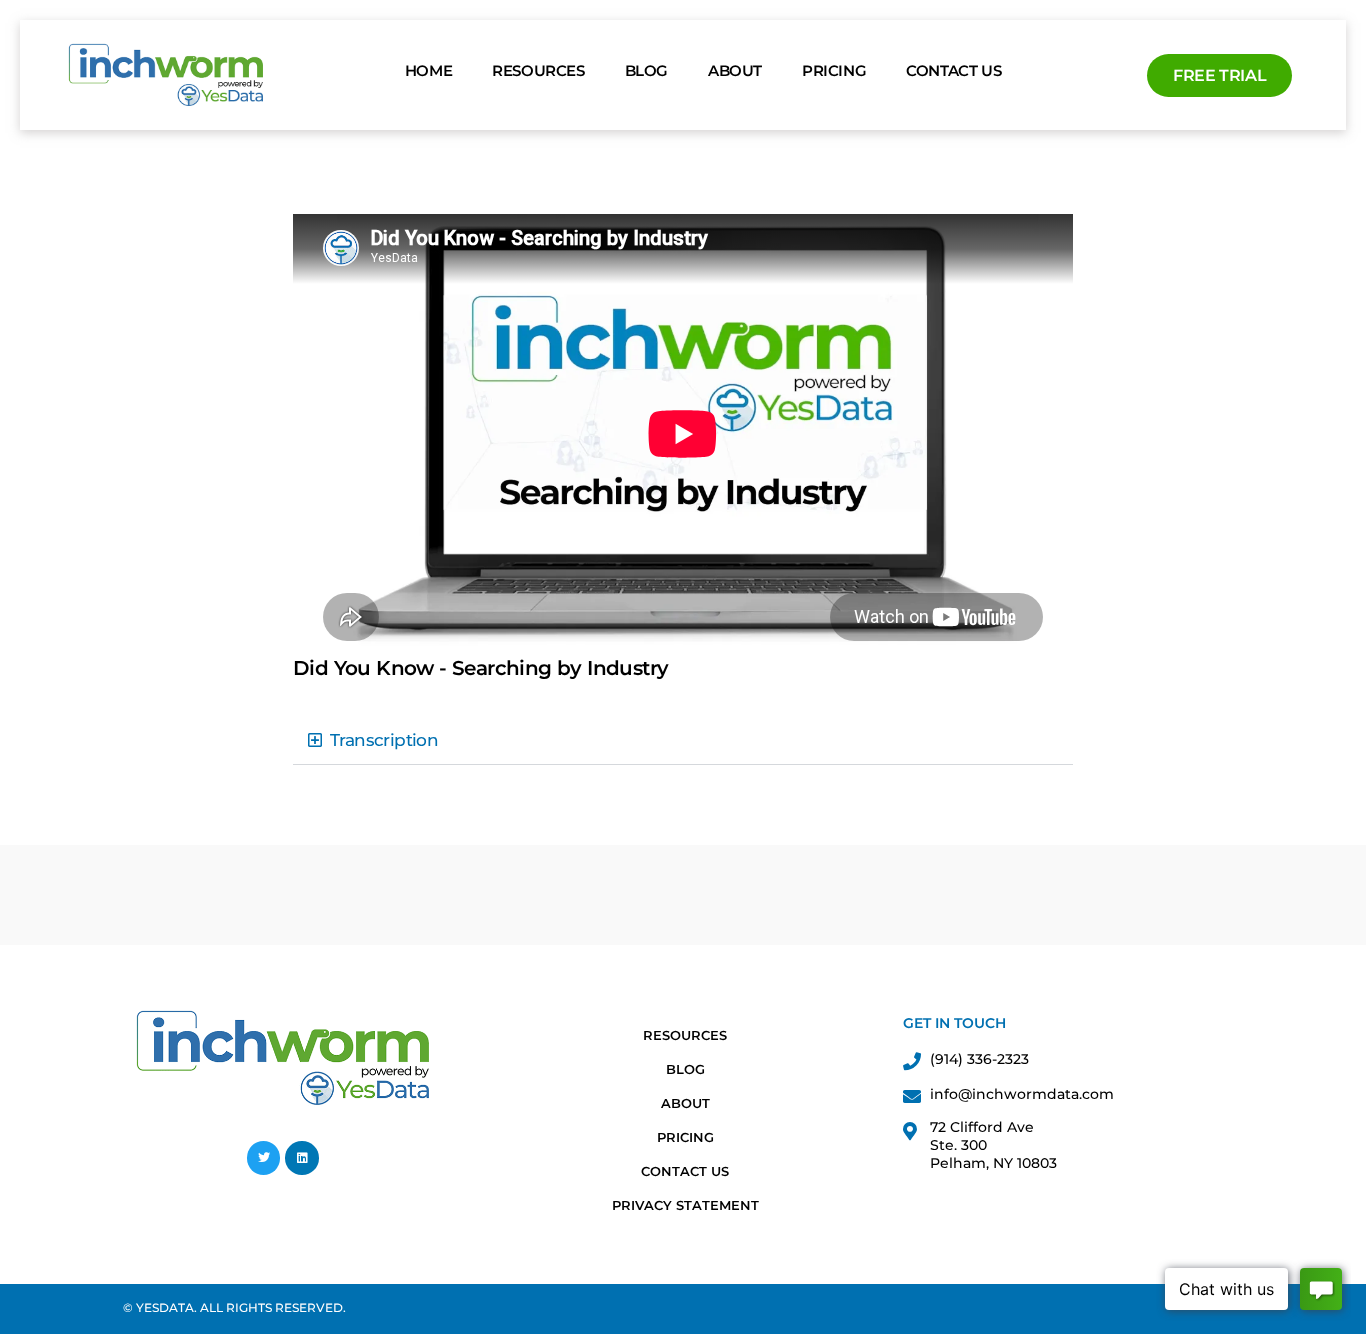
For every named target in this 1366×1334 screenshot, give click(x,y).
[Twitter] (264, 1158)
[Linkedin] (302, 1158)
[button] (683, 741)
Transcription (384, 740)
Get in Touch (954, 1023)
